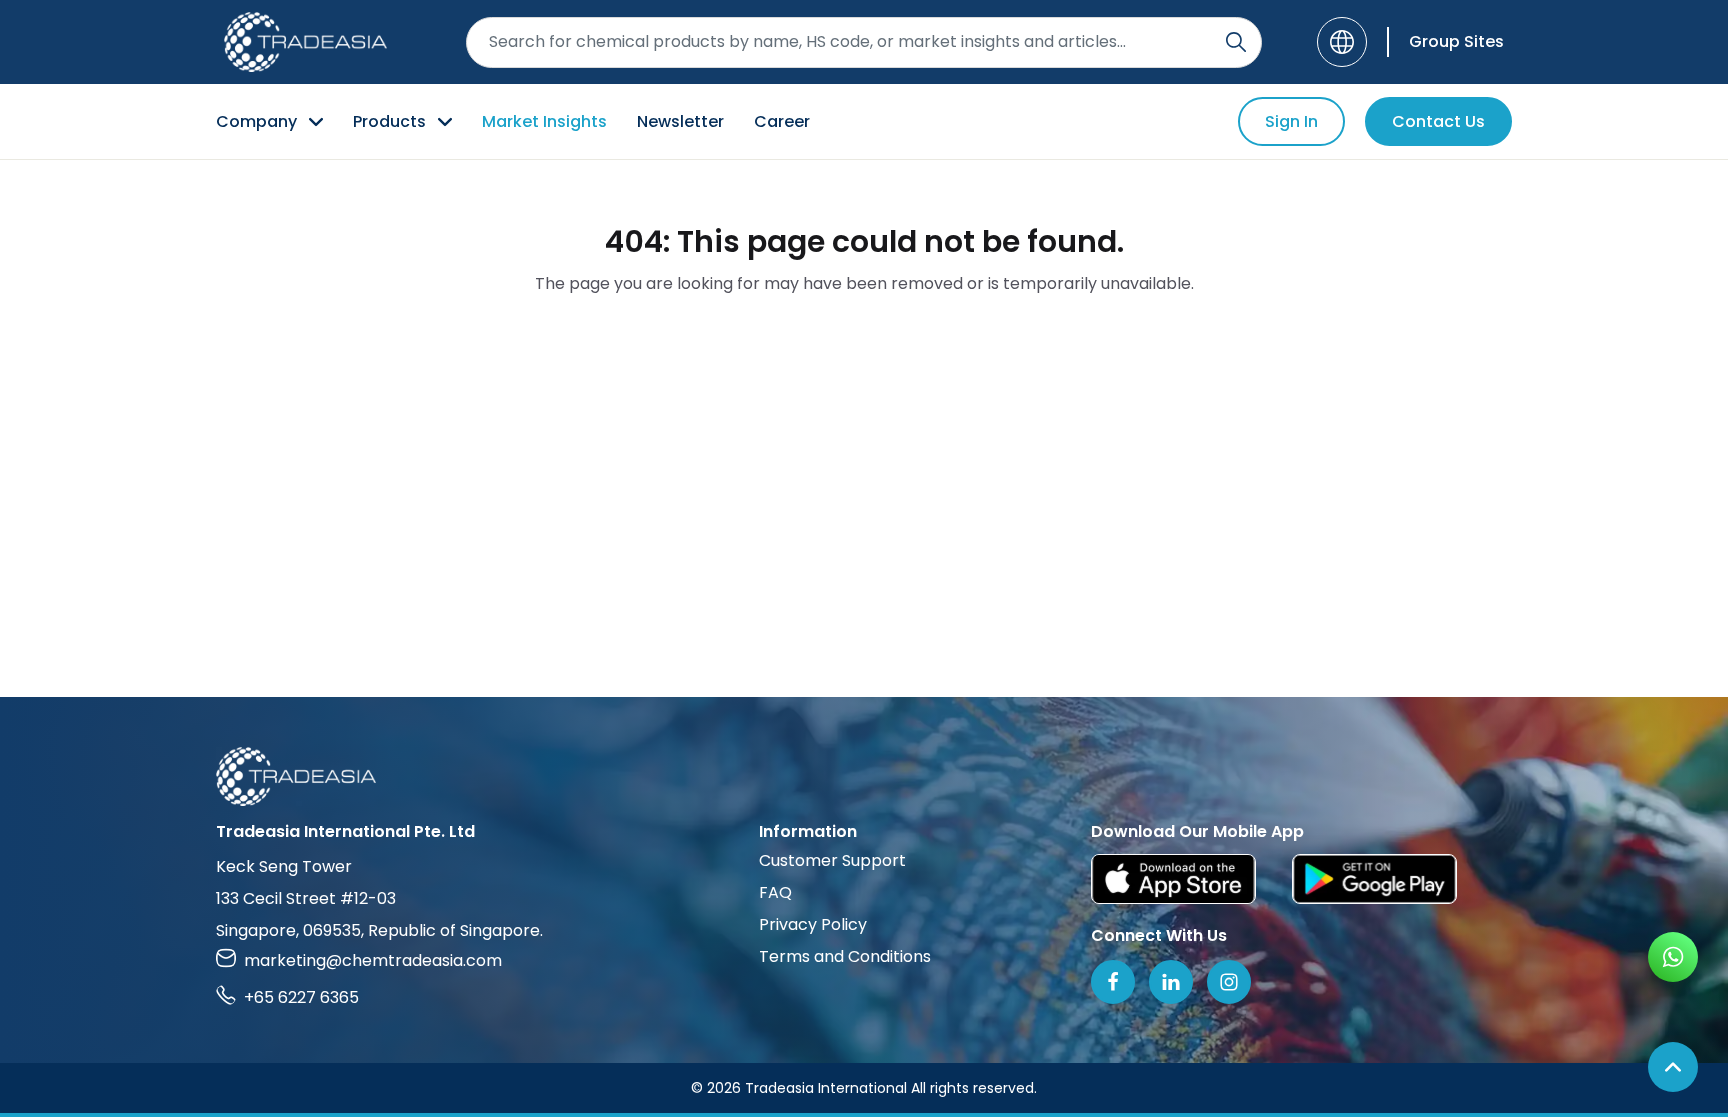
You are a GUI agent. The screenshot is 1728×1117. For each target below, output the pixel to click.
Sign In (1291, 121)
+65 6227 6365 (301, 997)
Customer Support (832, 860)
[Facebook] (1113, 982)
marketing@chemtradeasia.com (373, 960)
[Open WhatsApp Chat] (1673, 957)
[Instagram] (1229, 982)
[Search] (1236, 42)
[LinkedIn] (1171, 982)
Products (389, 121)
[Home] (864, 776)
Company (256, 121)
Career (782, 121)
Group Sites (1456, 41)
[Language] (1342, 42)
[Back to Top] (1673, 1067)
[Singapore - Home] (305, 42)
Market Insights (544, 121)
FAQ (775, 892)
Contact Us (1438, 121)
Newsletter (680, 121)
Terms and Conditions (845, 956)
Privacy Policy (813, 924)
